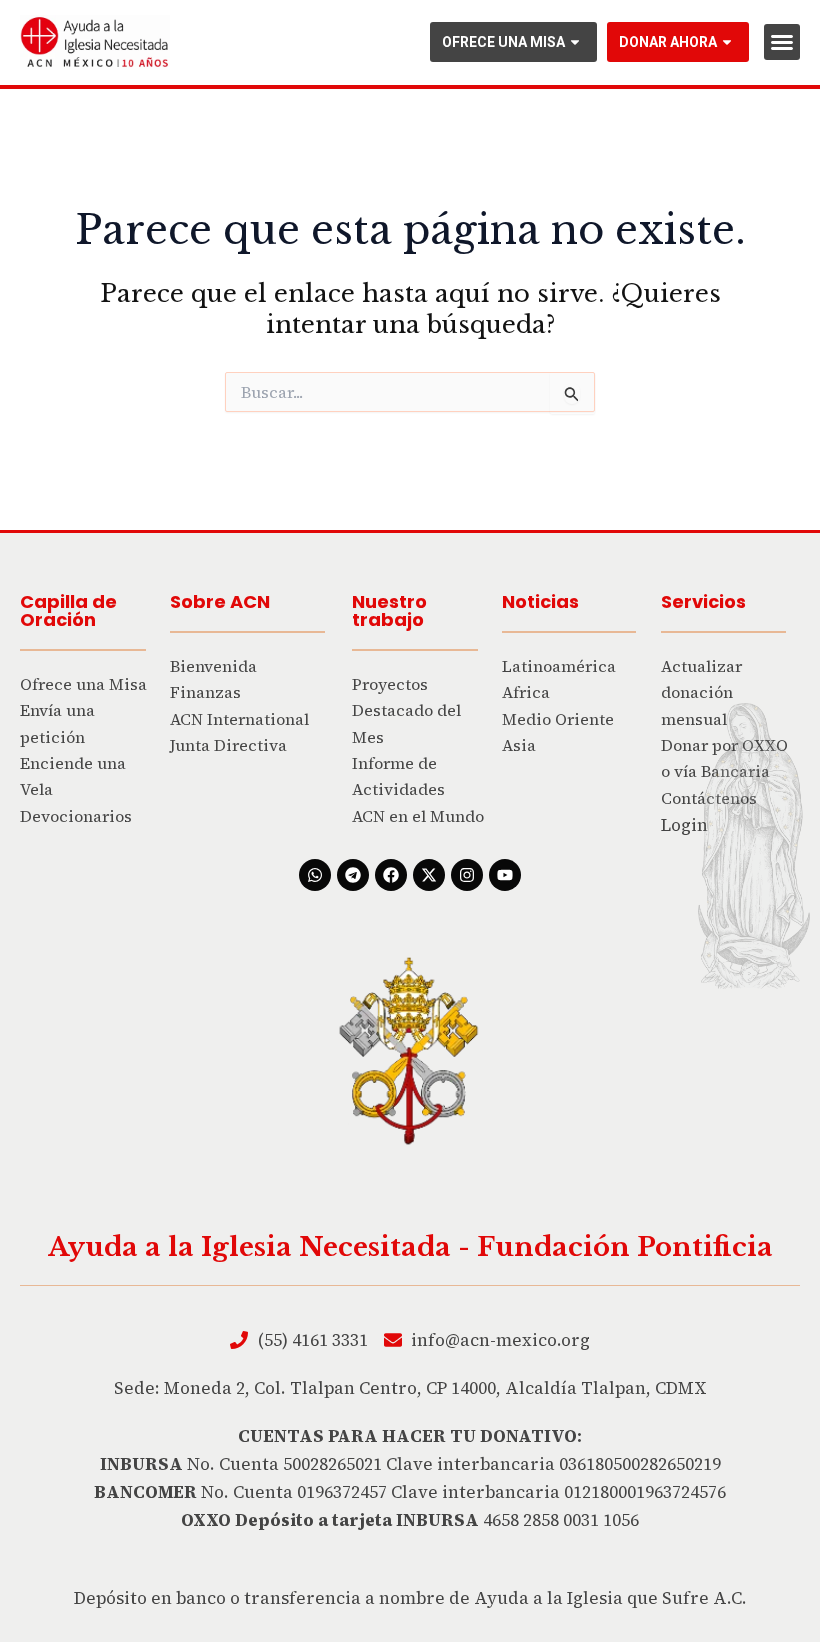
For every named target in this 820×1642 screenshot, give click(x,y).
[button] (782, 42)
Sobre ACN (220, 601)
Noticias (540, 601)
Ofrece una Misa (503, 42)
